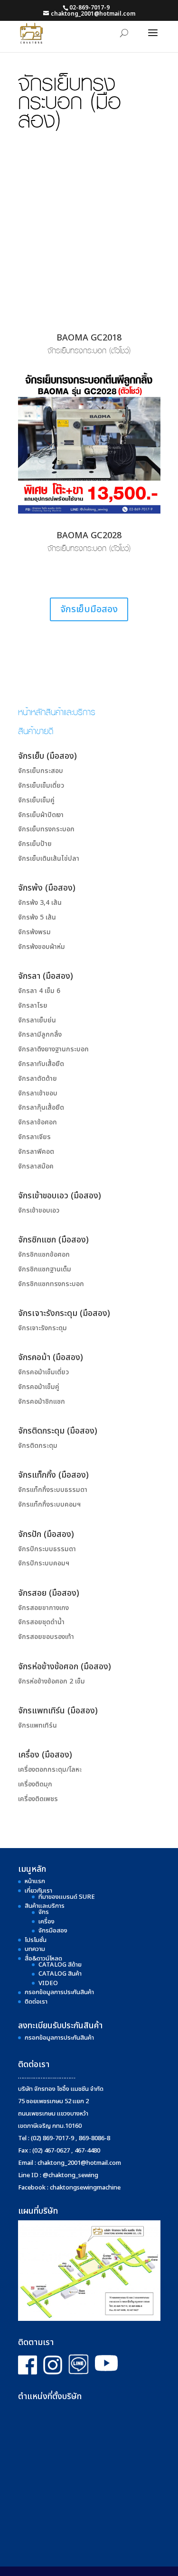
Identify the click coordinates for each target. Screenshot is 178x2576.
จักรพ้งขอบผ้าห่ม (42, 947)
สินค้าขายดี (36, 730)
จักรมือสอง (53, 1931)
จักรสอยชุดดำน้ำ (41, 1622)
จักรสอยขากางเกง (43, 1608)
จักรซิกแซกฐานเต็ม (45, 1269)
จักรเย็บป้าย (35, 844)
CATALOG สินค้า (60, 1974)
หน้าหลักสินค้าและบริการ (57, 711)
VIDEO (48, 1983)
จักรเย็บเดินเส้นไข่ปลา (49, 859)
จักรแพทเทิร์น (37, 1725)
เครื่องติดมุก (35, 1784)
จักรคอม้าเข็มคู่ (39, 1387)
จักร (44, 1912)
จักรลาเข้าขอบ (38, 1093)
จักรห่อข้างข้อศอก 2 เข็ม (52, 1681)
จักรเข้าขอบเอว (39, 1210)
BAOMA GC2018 (89, 338)
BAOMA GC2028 (89, 536)
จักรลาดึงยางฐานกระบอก (53, 1049)
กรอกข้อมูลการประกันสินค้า (59, 1992)
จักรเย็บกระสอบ (41, 771)
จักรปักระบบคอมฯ (44, 1563)
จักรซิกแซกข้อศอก (44, 1255)
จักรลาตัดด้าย (37, 1079)
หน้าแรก (35, 1881)
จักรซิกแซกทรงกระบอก (51, 1284)
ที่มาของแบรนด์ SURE (67, 1897)
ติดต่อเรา (36, 2002)
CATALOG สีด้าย (60, 1965)
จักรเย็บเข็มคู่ (36, 800)
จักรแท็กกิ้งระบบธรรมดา (53, 1490)
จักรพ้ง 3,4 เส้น (40, 903)
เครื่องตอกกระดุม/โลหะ (50, 1770)
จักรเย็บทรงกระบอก (46, 829)
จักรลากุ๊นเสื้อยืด (41, 1108)
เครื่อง (47, 1922)
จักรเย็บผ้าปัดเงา (41, 815)
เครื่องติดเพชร (38, 1799)
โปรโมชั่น (36, 1940)
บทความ (35, 1949)
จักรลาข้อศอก (37, 1122)
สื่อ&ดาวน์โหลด (43, 1959)
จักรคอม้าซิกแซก (42, 1402)
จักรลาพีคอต (36, 1152)
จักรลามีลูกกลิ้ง (40, 1035)
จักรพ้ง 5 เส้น (37, 917)
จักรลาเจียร (34, 1137)
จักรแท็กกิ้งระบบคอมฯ (49, 1504)
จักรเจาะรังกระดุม (42, 1328)
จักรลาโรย (33, 1006)
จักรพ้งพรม (34, 932)
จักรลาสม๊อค (36, 1166)
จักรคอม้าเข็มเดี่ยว (43, 1372)
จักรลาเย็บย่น (37, 1020)
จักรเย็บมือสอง (89, 609)
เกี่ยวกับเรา (38, 1891)
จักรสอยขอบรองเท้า (46, 1637)
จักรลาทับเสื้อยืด (41, 1064)
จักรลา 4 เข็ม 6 (39, 991)
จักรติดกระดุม (38, 1446)
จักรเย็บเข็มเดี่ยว (41, 786)
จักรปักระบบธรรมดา (47, 1549)
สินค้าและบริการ (45, 1906)
